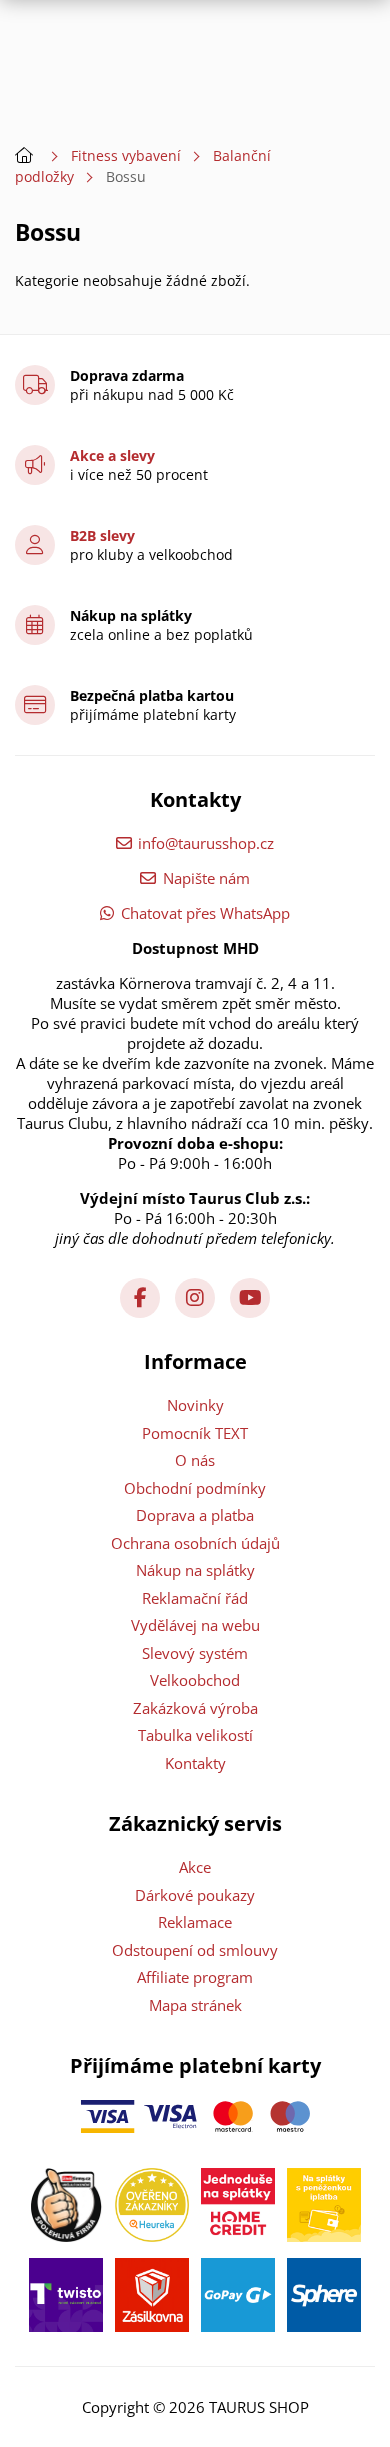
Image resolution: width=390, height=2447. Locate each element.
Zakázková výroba (195, 1708)
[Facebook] (140, 1298)
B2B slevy (102, 535)
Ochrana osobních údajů (195, 1543)
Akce (195, 1867)
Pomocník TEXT (195, 1433)
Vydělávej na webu (195, 1625)
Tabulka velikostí (195, 1735)
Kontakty (195, 1763)
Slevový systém (195, 1653)
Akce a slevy (112, 455)
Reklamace (195, 1922)
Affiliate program (195, 1977)
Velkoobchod (195, 1680)
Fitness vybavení (126, 155)
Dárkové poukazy (195, 1895)
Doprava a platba (195, 1515)
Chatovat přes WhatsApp (205, 913)
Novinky (195, 1405)
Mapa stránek (195, 2005)
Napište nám (206, 878)
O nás (195, 1460)
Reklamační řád (195, 1598)
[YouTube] (250, 1298)
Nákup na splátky (195, 1570)
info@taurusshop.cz (206, 843)
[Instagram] (195, 1298)
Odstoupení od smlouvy (195, 1950)
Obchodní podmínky (195, 1488)
